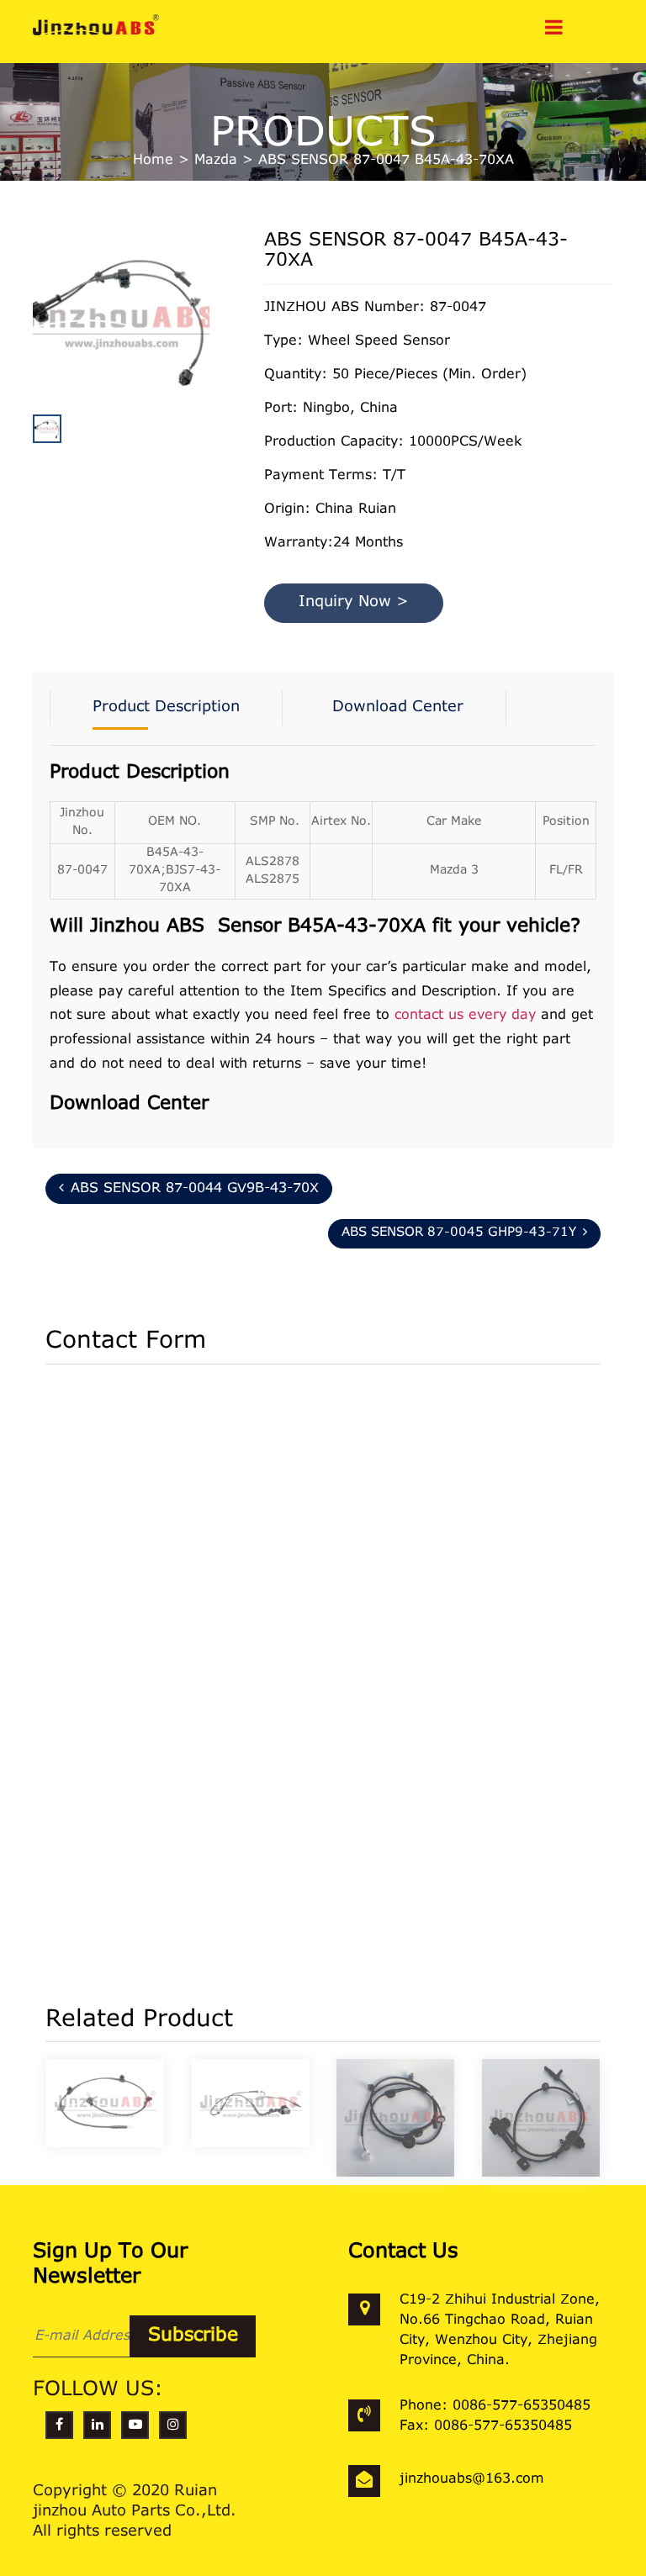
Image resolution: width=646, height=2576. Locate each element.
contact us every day (465, 1016)
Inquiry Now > (354, 603)
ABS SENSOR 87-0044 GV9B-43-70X (195, 1189)
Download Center (398, 708)
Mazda (216, 161)
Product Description (166, 708)
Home (153, 161)
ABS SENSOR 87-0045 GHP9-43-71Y (459, 1233)
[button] (205, 360)
